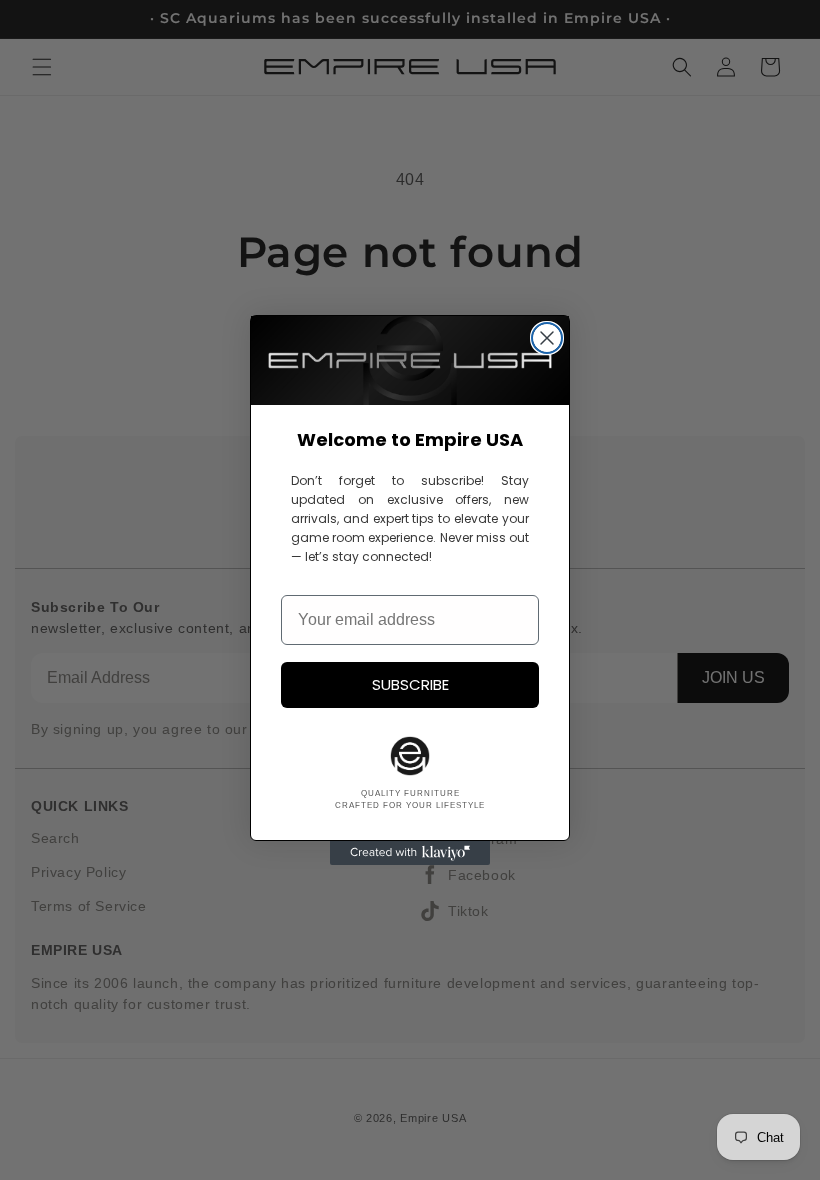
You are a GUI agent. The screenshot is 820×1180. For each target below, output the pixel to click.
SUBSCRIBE (410, 684)
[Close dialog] (547, 338)
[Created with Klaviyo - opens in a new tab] (410, 853)
